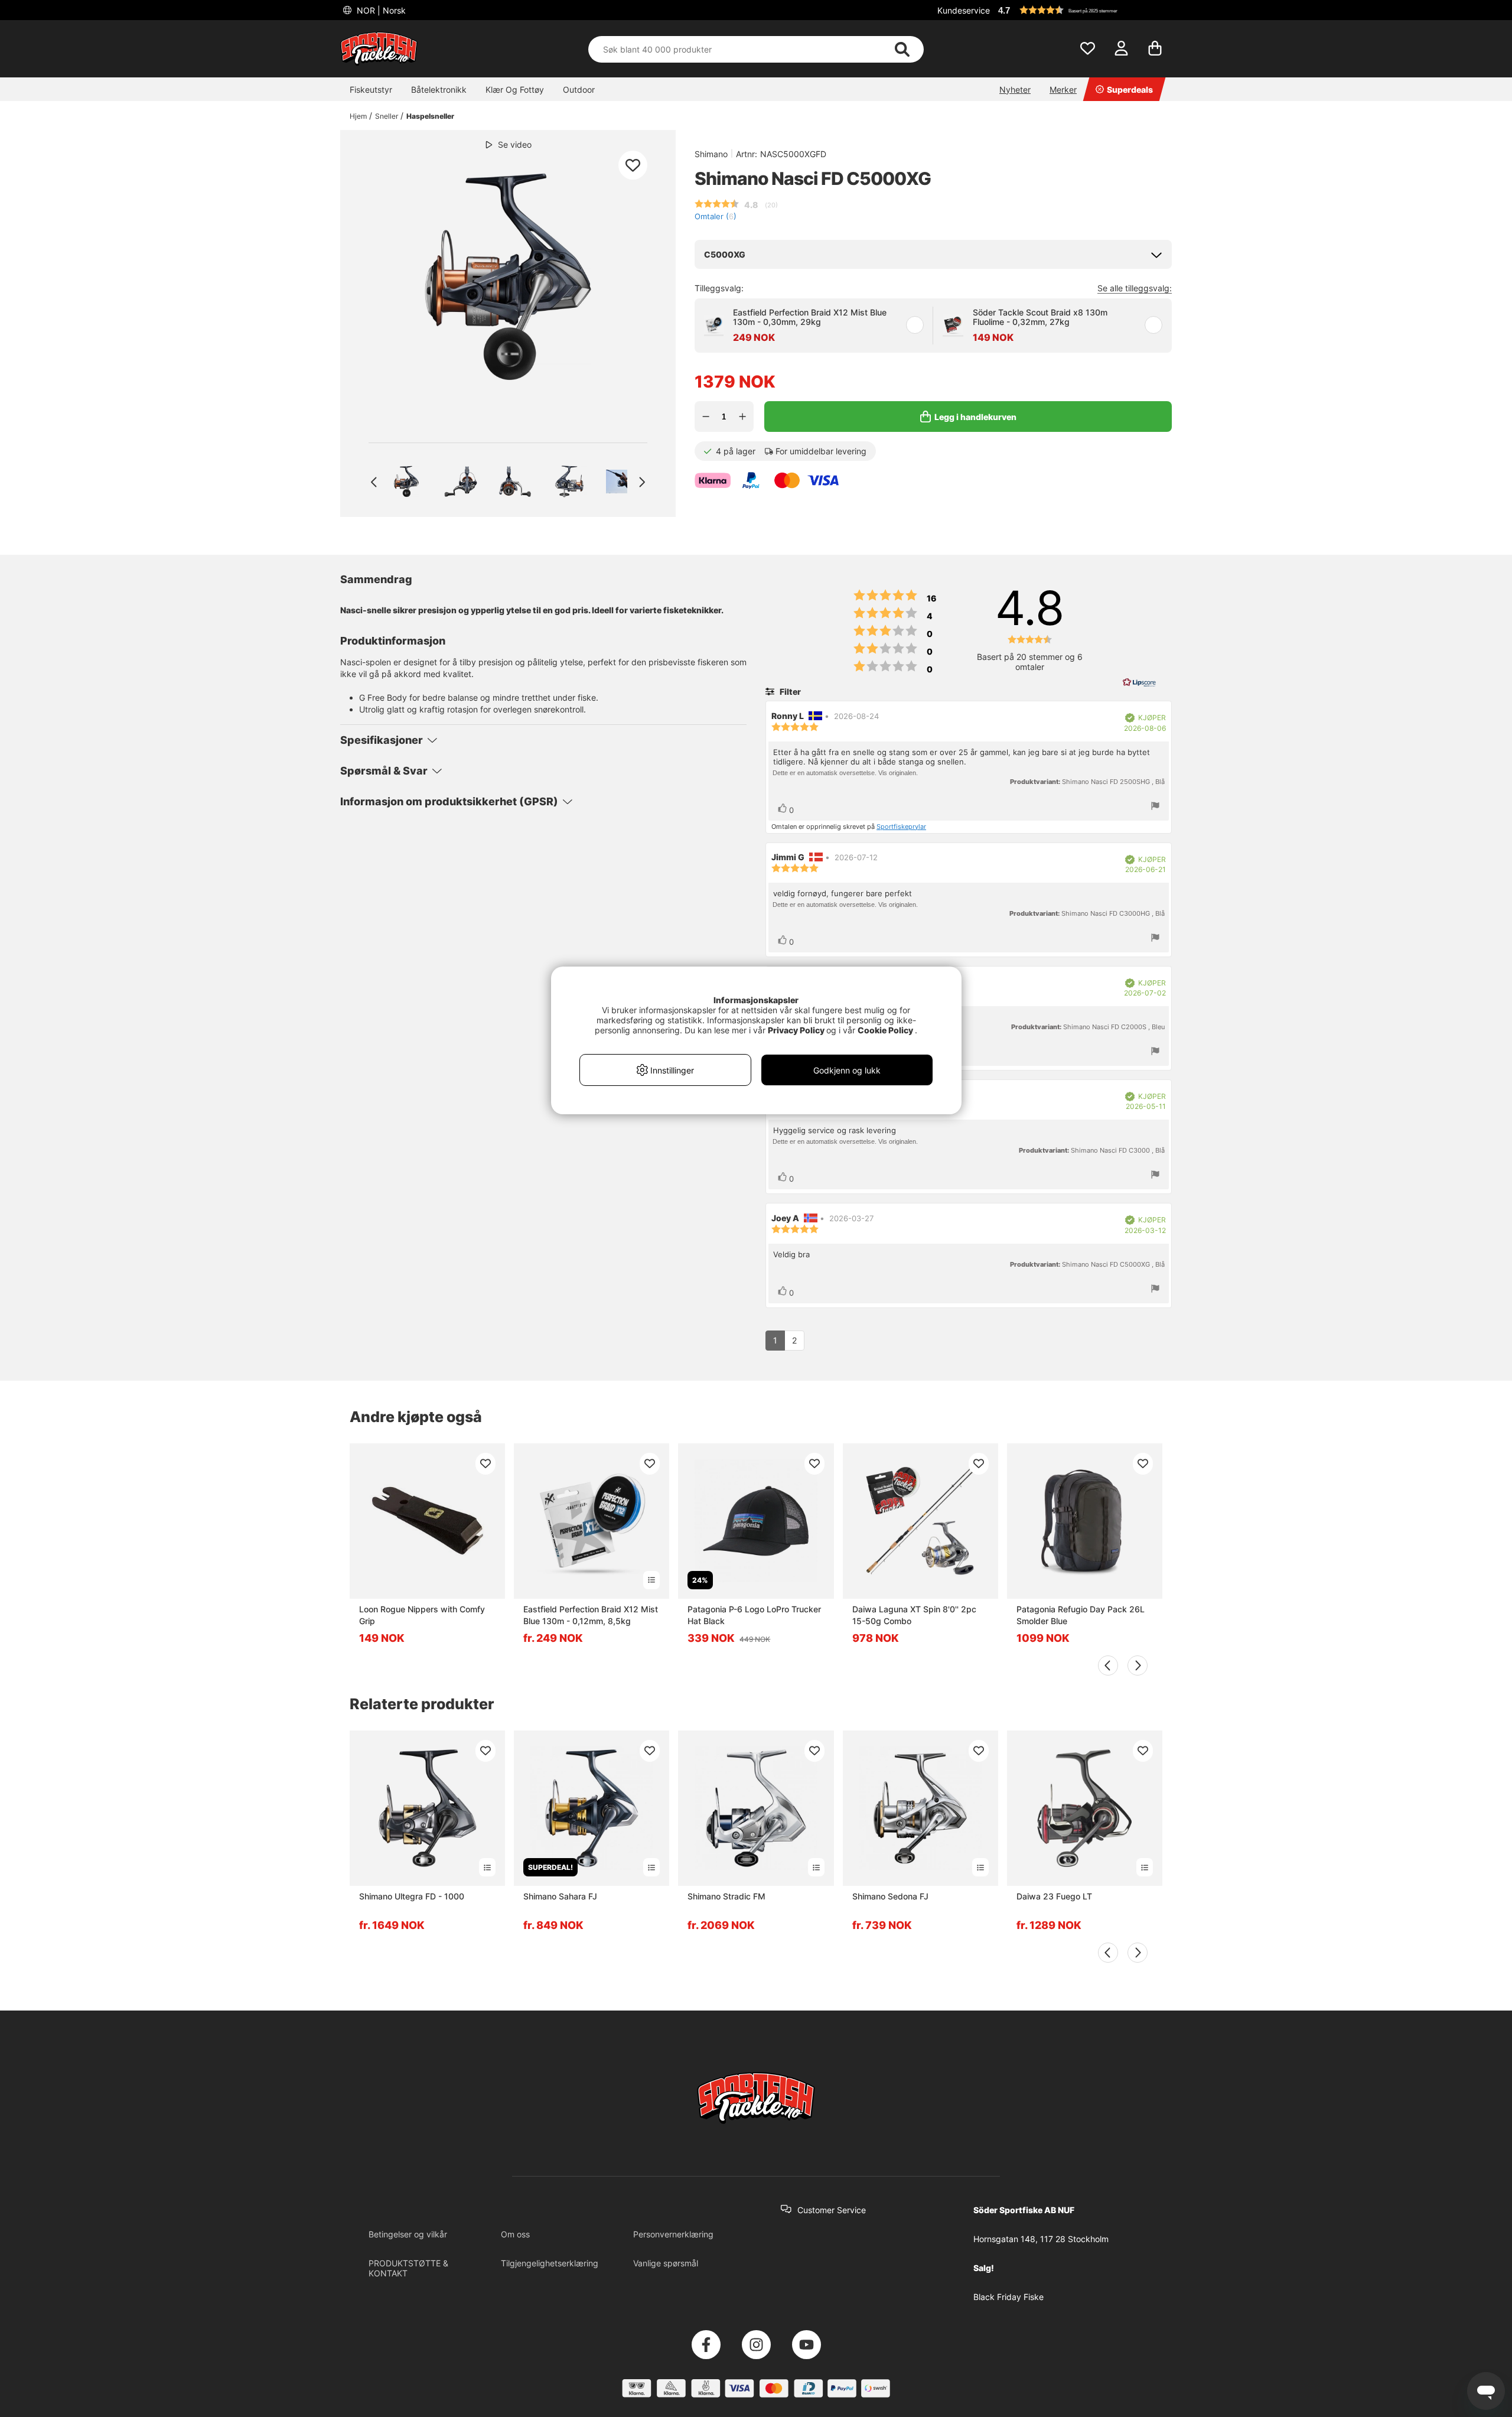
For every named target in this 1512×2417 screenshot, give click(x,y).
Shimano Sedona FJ (890, 1896)
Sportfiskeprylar (901, 827)
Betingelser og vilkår (408, 2234)
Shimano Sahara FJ (560, 1896)
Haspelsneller (430, 116)
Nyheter (1015, 90)
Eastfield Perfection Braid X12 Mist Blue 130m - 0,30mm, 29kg (810, 317)
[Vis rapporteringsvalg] (1155, 807)
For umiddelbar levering (821, 451)
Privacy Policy (796, 1030)
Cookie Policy (885, 1030)
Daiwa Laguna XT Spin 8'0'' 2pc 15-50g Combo (914, 1615)
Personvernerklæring (673, 2234)
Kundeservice (964, 10)
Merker (1063, 90)
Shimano (711, 154)
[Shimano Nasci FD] (406, 482)
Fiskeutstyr (371, 90)
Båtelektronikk (439, 90)
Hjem (358, 116)
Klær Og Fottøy (515, 90)
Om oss (515, 2234)
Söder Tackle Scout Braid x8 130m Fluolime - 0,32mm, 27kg (1040, 317)
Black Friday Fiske (1008, 2297)
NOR (380, 10)
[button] (1083, 10)
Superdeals (1130, 90)
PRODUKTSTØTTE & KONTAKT (408, 2268)
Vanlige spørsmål (666, 2263)
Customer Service (832, 2210)
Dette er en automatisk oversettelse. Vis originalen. (845, 773)
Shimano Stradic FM (726, 1896)
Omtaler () (716, 217)
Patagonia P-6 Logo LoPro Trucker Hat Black (754, 1615)
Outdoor (579, 90)
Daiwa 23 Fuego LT (1054, 1896)
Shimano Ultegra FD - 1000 (412, 1896)
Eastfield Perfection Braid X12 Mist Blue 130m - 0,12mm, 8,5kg (591, 1615)
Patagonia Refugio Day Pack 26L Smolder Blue (1081, 1615)
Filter (789, 692)
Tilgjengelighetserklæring (550, 2263)
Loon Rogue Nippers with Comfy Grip (422, 1615)
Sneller (387, 116)
